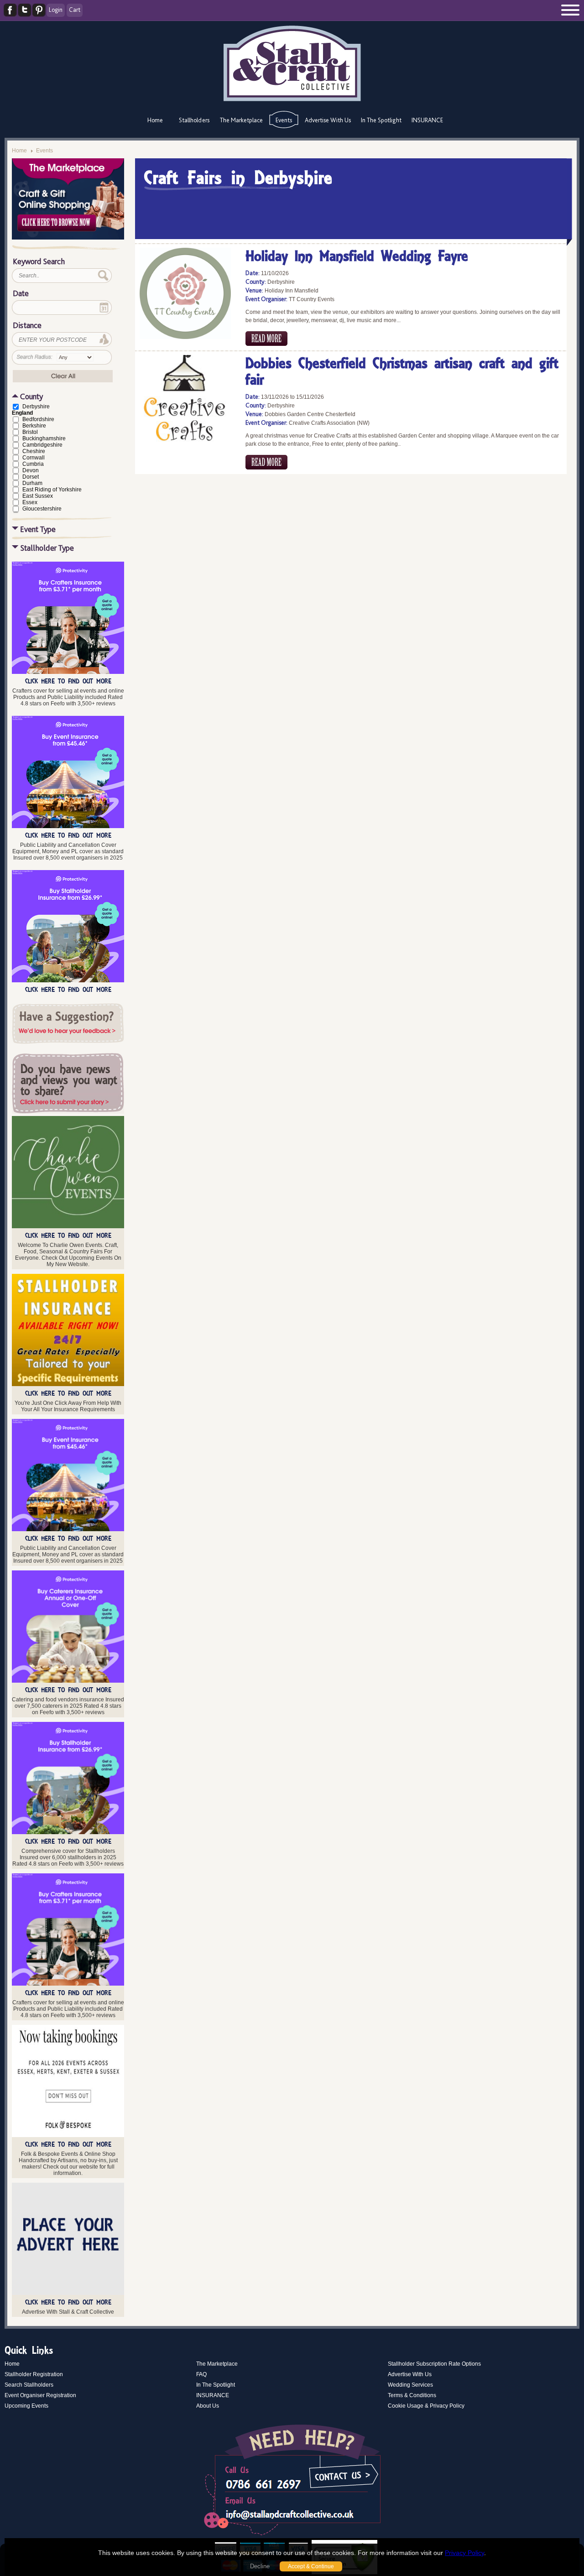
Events (284, 120)
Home (155, 120)
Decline (260, 2566)
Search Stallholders (29, 2385)
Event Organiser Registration (40, 2395)
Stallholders (194, 120)
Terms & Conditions (412, 2395)
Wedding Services (410, 2385)
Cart (75, 10)
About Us (208, 2406)
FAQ (201, 2374)
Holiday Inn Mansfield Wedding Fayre (357, 257)
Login (56, 10)
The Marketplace (241, 120)
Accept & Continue (311, 2566)
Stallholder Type (47, 548)
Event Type (38, 529)
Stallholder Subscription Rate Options (434, 2364)
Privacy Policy (464, 2553)
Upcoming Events (26, 2406)
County (31, 396)
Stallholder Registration (34, 2374)
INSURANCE (427, 120)
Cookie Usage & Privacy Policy (426, 2406)
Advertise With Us (328, 120)
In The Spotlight (381, 120)
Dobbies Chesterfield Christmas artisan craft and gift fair (402, 373)
